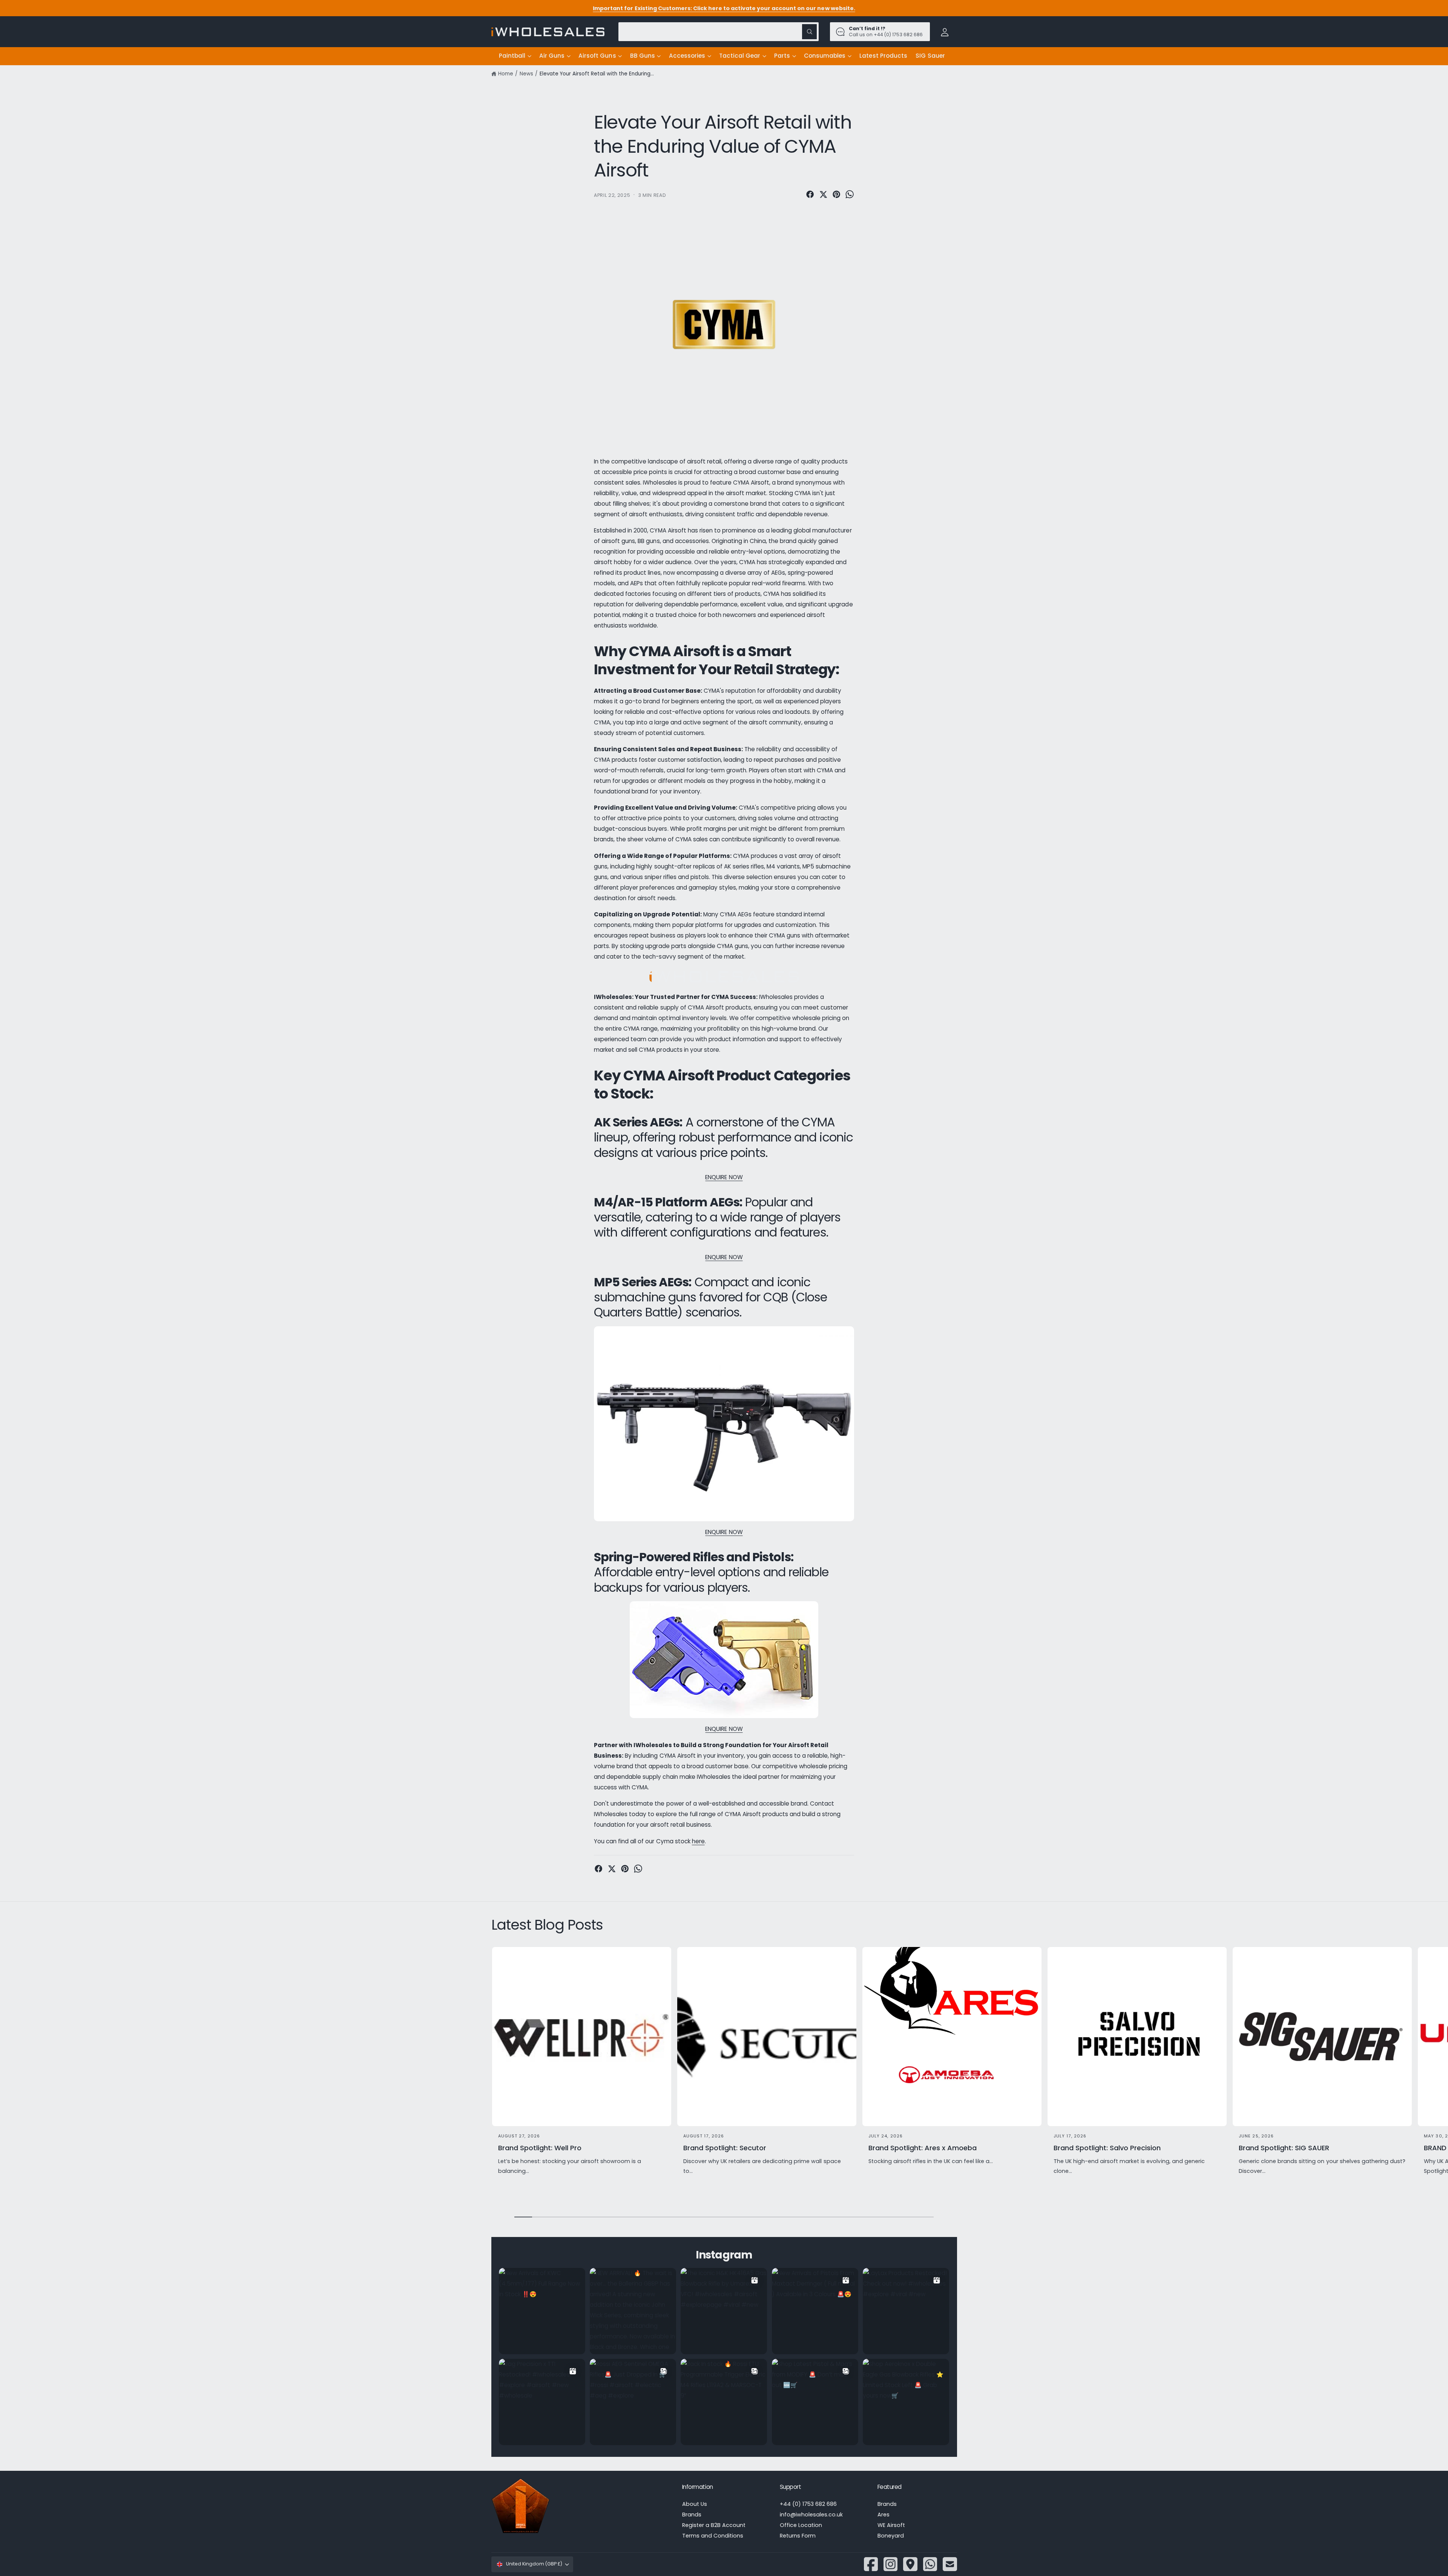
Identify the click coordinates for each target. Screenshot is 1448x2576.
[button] (515, 56)
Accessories (687, 56)
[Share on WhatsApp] (850, 194)
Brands (692, 2515)
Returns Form (798, 2536)
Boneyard (891, 2536)
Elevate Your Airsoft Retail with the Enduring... (597, 74)
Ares (884, 2515)
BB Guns (643, 56)
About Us (695, 2504)
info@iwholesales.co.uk (811, 2515)
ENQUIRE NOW (724, 1177)
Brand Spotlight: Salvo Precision (1107, 2148)
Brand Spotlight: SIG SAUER (1284, 2148)
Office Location (801, 2525)
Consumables (825, 56)
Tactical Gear (740, 56)
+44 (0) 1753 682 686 (808, 2504)
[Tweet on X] (823, 194)
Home (506, 74)
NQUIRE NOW (724, 1532)
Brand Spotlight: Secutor (725, 2148)
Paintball (512, 56)
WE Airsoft (891, 2525)
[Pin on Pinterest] (836, 194)
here (698, 1841)
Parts (782, 56)
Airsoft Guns (597, 56)
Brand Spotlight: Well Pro (540, 2148)
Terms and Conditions (713, 2536)
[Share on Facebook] (810, 194)
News (526, 74)
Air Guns (552, 56)
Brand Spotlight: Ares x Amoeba (923, 2148)
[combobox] (719, 31)
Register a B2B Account (714, 2525)
